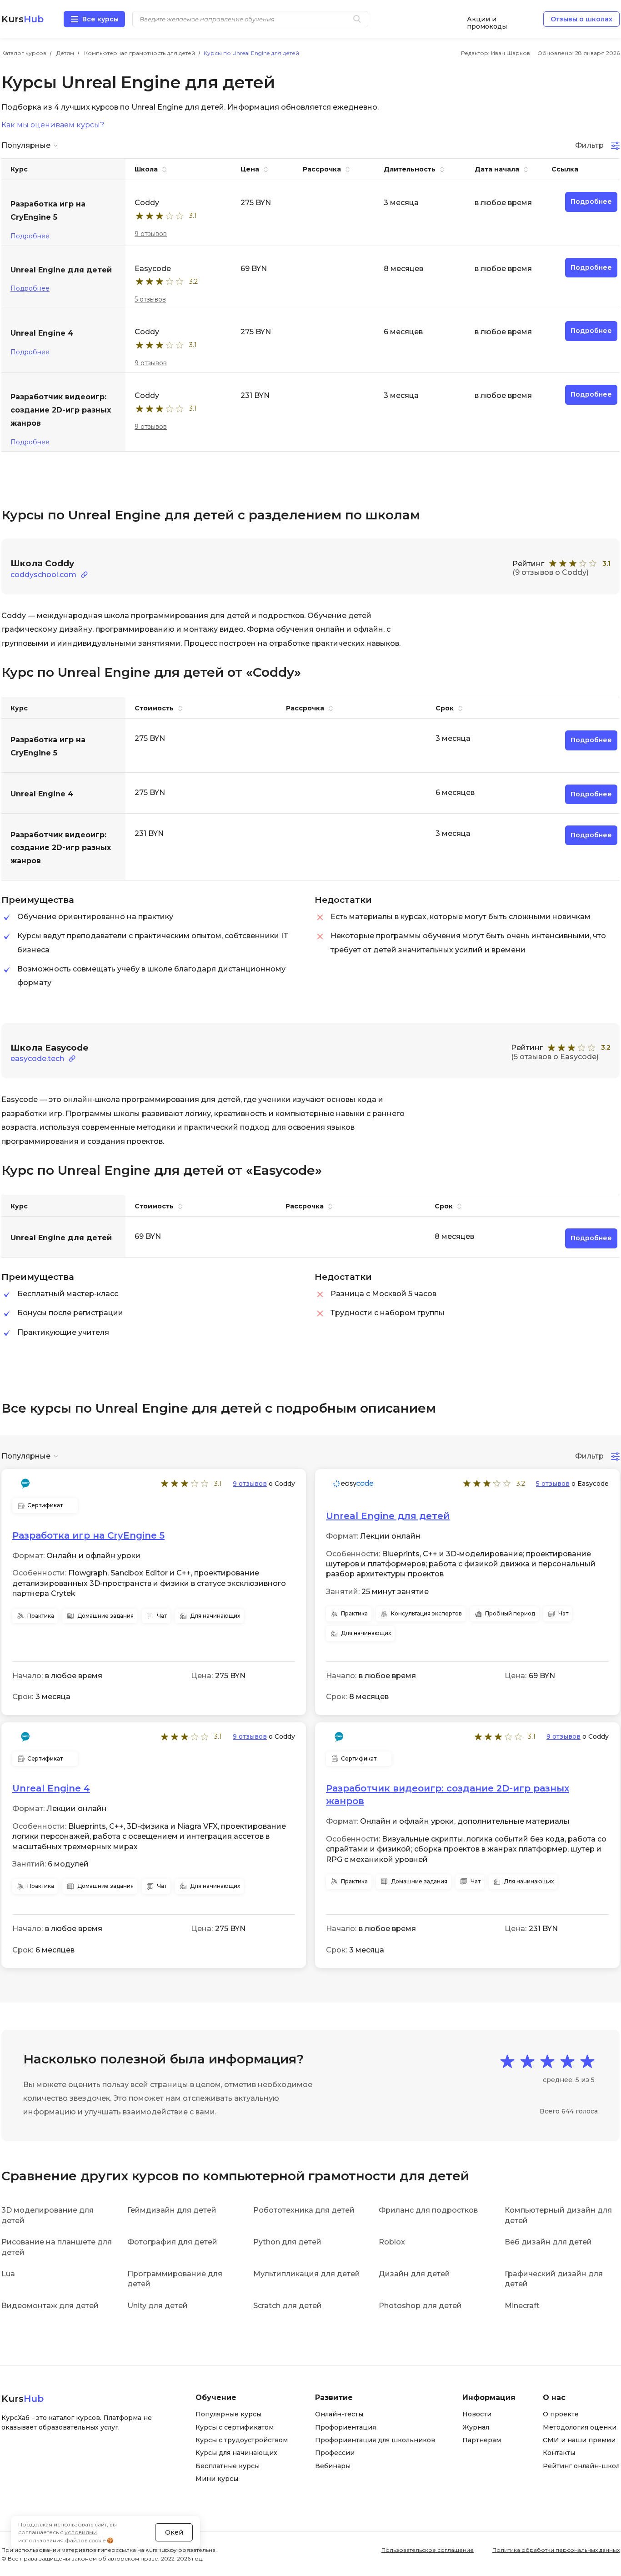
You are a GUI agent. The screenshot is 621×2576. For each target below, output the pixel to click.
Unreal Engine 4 (51, 1788)
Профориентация (346, 2427)
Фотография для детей (172, 2242)
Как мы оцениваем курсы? (53, 125)
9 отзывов (151, 234)
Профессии (335, 2453)
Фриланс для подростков (428, 2210)
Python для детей (287, 2242)
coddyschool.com (43, 575)
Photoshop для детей (420, 2306)
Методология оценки (580, 2427)
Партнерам (482, 2440)
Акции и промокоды (487, 19)
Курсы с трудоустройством (242, 2440)
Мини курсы (217, 2479)
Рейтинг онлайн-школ (581, 2466)
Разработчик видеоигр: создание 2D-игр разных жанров (448, 1795)
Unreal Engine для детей (388, 1516)
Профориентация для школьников (375, 2440)
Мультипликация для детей (307, 2274)
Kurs (23, 19)
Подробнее (30, 236)
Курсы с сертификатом (235, 2427)
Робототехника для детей (304, 2210)
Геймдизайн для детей (172, 2210)
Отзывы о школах (581, 19)
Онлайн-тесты (339, 2414)
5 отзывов (150, 299)
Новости (477, 2414)
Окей (174, 2532)
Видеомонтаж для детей (50, 2306)
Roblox (392, 2242)
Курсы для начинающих (236, 2453)
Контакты (559, 2453)
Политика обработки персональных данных (556, 2550)
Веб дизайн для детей (548, 2242)
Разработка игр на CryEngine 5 (88, 1535)
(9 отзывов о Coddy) (551, 572)
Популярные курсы (228, 2414)
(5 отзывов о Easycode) (555, 1057)
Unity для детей (158, 2306)
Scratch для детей (288, 2306)
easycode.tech (37, 1059)
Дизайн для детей (414, 2274)
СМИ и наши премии (579, 2440)
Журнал (476, 2427)
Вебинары (333, 2466)
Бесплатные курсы (228, 2466)
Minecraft (522, 2306)
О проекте (561, 2414)
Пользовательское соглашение (428, 2550)
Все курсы (100, 19)
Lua (8, 2274)
